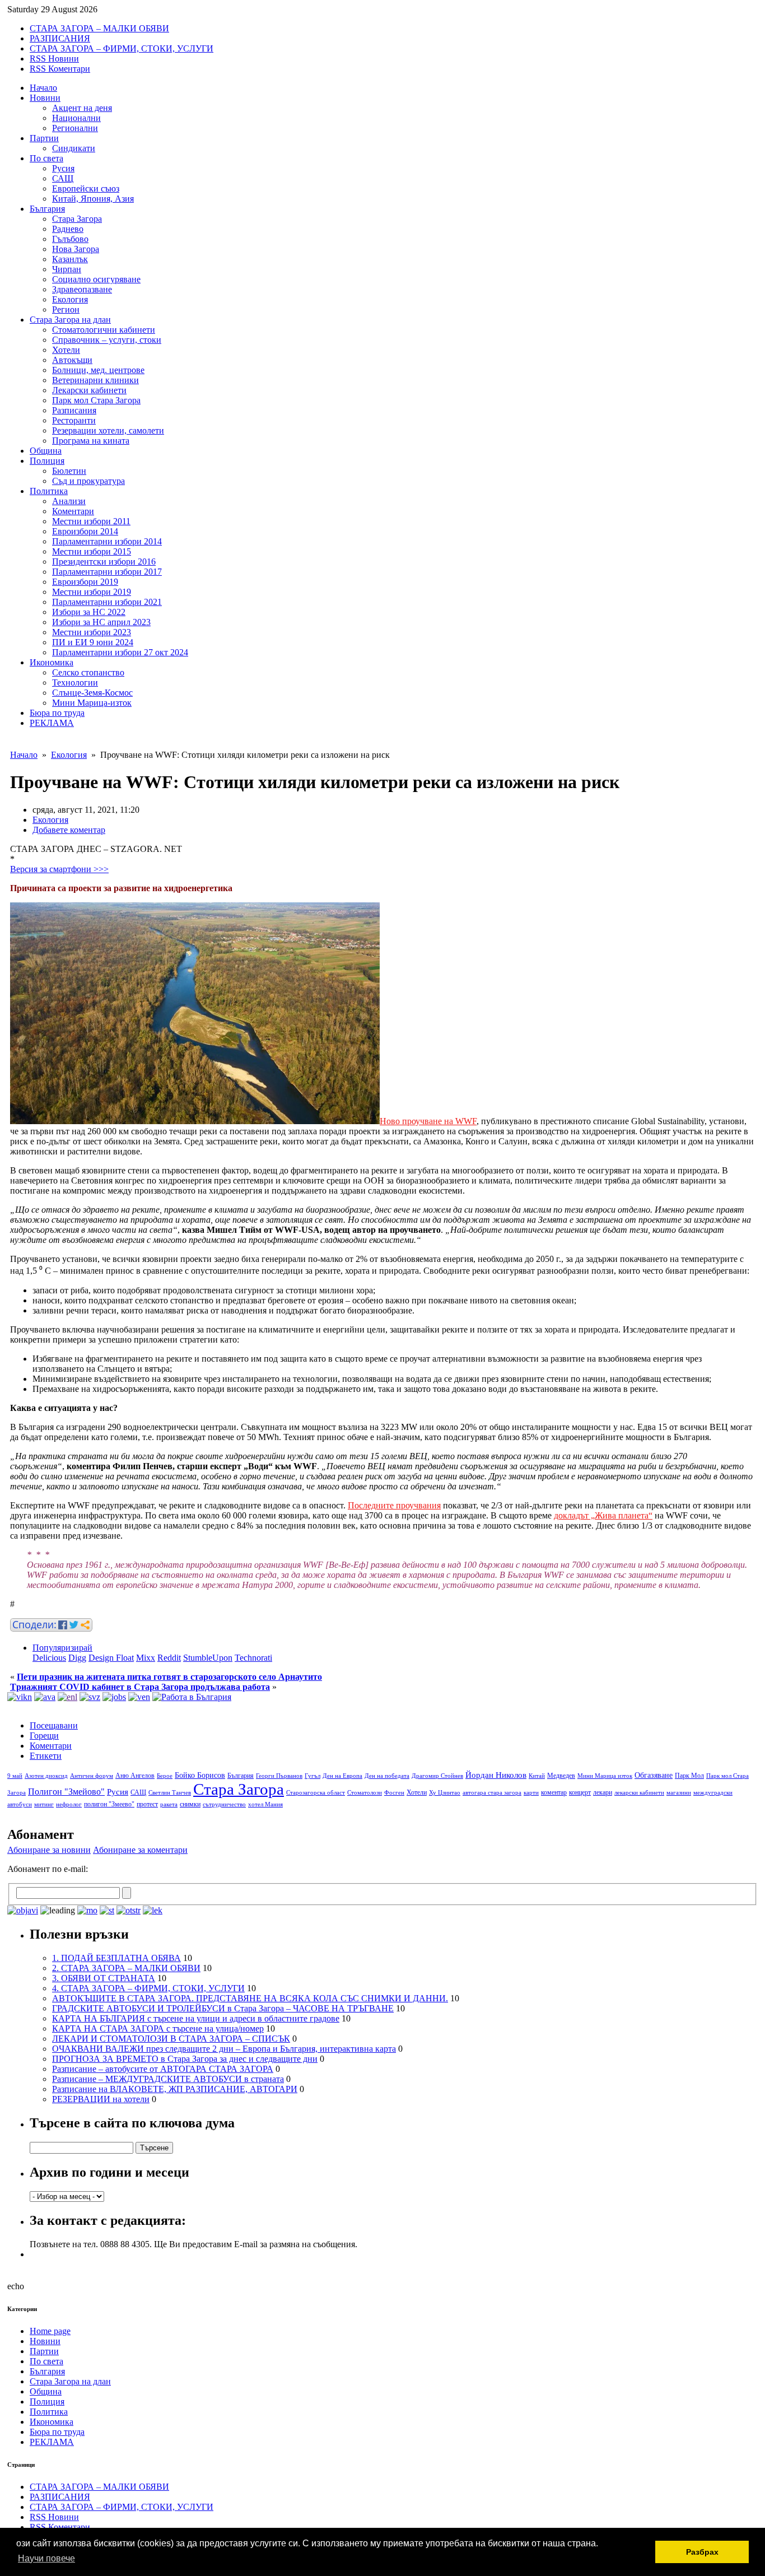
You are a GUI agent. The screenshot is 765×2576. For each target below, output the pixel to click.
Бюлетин (69, 471)
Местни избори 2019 (92, 592)
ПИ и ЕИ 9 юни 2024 (93, 642)
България (47, 209)
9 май (15, 1776)
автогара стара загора (492, 1793)
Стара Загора (77, 219)
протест (147, 1804)
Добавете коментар (69, 830)
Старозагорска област (316, 1793)
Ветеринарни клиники (95, 380)
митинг (44, 1804)
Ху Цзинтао (445, 1793)
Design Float (111, 1658)
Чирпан (67, 269)
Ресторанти (74, 420)
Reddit (169, 1658)
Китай (537, 1776)
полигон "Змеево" (109, 1804)
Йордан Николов (496, 1775)
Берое (165, 1776)
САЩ (63, 178)
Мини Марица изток (605, 1776)
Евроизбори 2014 (85, 531)
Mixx (146, 1658)
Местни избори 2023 (92, 632)
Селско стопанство (88, 672)
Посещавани (54, 1725)
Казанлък (70, 259)
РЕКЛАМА (52, 723)
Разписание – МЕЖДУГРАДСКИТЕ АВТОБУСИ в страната (168, 2079)
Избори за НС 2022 (89, 612)
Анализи (69, 501)
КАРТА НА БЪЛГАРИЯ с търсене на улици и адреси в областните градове (196, 2018)
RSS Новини (54, 59)
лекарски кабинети (639, 1793)
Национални (76, 118)
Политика (49, 491)
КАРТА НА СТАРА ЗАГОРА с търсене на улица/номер (158, 2028)
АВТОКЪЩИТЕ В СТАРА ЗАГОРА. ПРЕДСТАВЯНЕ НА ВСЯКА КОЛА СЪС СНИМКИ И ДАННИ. (250, 1998)
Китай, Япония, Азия (93, 199)
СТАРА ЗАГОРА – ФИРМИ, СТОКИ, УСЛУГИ (122, 48)
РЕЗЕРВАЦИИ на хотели (101, 2099)
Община (46, 451)
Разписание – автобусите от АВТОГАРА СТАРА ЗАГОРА (163, 2069)
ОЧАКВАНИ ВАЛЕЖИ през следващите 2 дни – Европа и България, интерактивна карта (224, 2049)
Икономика (52, 662)
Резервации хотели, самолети (108, 430)
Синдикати (74, 148)
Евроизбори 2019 (85, 582)
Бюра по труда (57, 713)
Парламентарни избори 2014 (107, 541)
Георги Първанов (279, 1776)
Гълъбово (70, 239)
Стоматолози (365, 1793)
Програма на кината (91, 441)
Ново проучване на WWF (428, 1121)
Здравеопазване (82, 289)
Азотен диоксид (46, 1776)
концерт (580, 1792)
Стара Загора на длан (70, 320)
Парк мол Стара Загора (96, 400)
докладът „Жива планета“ (603, 1515)
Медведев (561, 1776)
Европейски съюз (86, 188)
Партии (44, 138)
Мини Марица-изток (92, 703)
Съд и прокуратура (88, 481)
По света (46, 158)
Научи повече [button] (46, 2558)
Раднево (68, 229)
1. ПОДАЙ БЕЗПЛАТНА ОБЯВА (116, 1958)
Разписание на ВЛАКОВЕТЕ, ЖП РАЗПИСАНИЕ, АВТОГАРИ (175, 2089)
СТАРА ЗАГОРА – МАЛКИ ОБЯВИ (99, 28)
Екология (70, 299)
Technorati (253, 1658)
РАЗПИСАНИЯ (60, 38)
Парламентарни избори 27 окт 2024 (120, 652)
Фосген (394, 1793)
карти (531, 1793)
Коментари (73, 511)
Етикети (46, 1756)
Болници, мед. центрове (98, 370)
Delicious (49, 1658)
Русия (63, 168)
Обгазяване (654, 1775)
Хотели (66, 350)
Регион (66, 309)
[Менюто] (139, 1697)
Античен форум (92, 1776)
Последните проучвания (394, 1505)
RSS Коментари (60, 69)
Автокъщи (72, 360)
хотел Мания (265, 1804)
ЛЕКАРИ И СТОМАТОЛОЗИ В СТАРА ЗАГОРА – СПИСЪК (171, 2039)
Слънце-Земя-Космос (92, 693)
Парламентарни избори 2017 (107, 572)
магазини (679, 1793)
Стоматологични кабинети (104, 330)
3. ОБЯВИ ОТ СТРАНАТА (104, 1978)
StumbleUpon (208, 1658)
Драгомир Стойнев (437, 1776)
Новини (45, 98)
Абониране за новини (49, 1850)
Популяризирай (62, 1648)
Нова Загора (76, 249)
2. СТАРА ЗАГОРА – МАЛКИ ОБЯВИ (126, 1968)
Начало (43, 88)
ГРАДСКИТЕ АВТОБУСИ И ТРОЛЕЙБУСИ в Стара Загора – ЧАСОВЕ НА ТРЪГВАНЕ (223, 2008)
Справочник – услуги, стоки (107, 340)
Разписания (74, 410)
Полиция (47, 461)
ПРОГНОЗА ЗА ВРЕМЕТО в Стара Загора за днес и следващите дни (185, 2059)
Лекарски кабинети (89, 390)
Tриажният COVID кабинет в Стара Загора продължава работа (140, 1687)
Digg (77, 1658)
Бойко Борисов (200, 1775)
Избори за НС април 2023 (101, 622)
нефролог (69, 1804)
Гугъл (312, 1776)
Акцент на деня (82, 108)
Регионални (75, 128)
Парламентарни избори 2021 (107, 602)
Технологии (75, 683)
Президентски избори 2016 (104, 562)
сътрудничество (224, 1804)
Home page (50, 2331)
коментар (554, 1792)
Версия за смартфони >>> (59, 869)
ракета (169, 1804)
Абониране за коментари (140, 1850)
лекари (603, 1792)
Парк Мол (689, 1776)
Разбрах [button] (702, 2552)
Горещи (44, 1736)
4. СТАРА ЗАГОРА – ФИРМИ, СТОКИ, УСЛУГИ (148, 1988)
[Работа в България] (192, 1697)
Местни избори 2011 (91, 521)
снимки (190, 1804)
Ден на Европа (342, 1776)
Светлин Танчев (170, 1793)
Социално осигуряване (96, 279)
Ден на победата (387, 1776)
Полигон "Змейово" (66, 1792)
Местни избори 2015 (92, 551)
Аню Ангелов (135, 1776)
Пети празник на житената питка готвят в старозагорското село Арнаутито (169, 1677)
